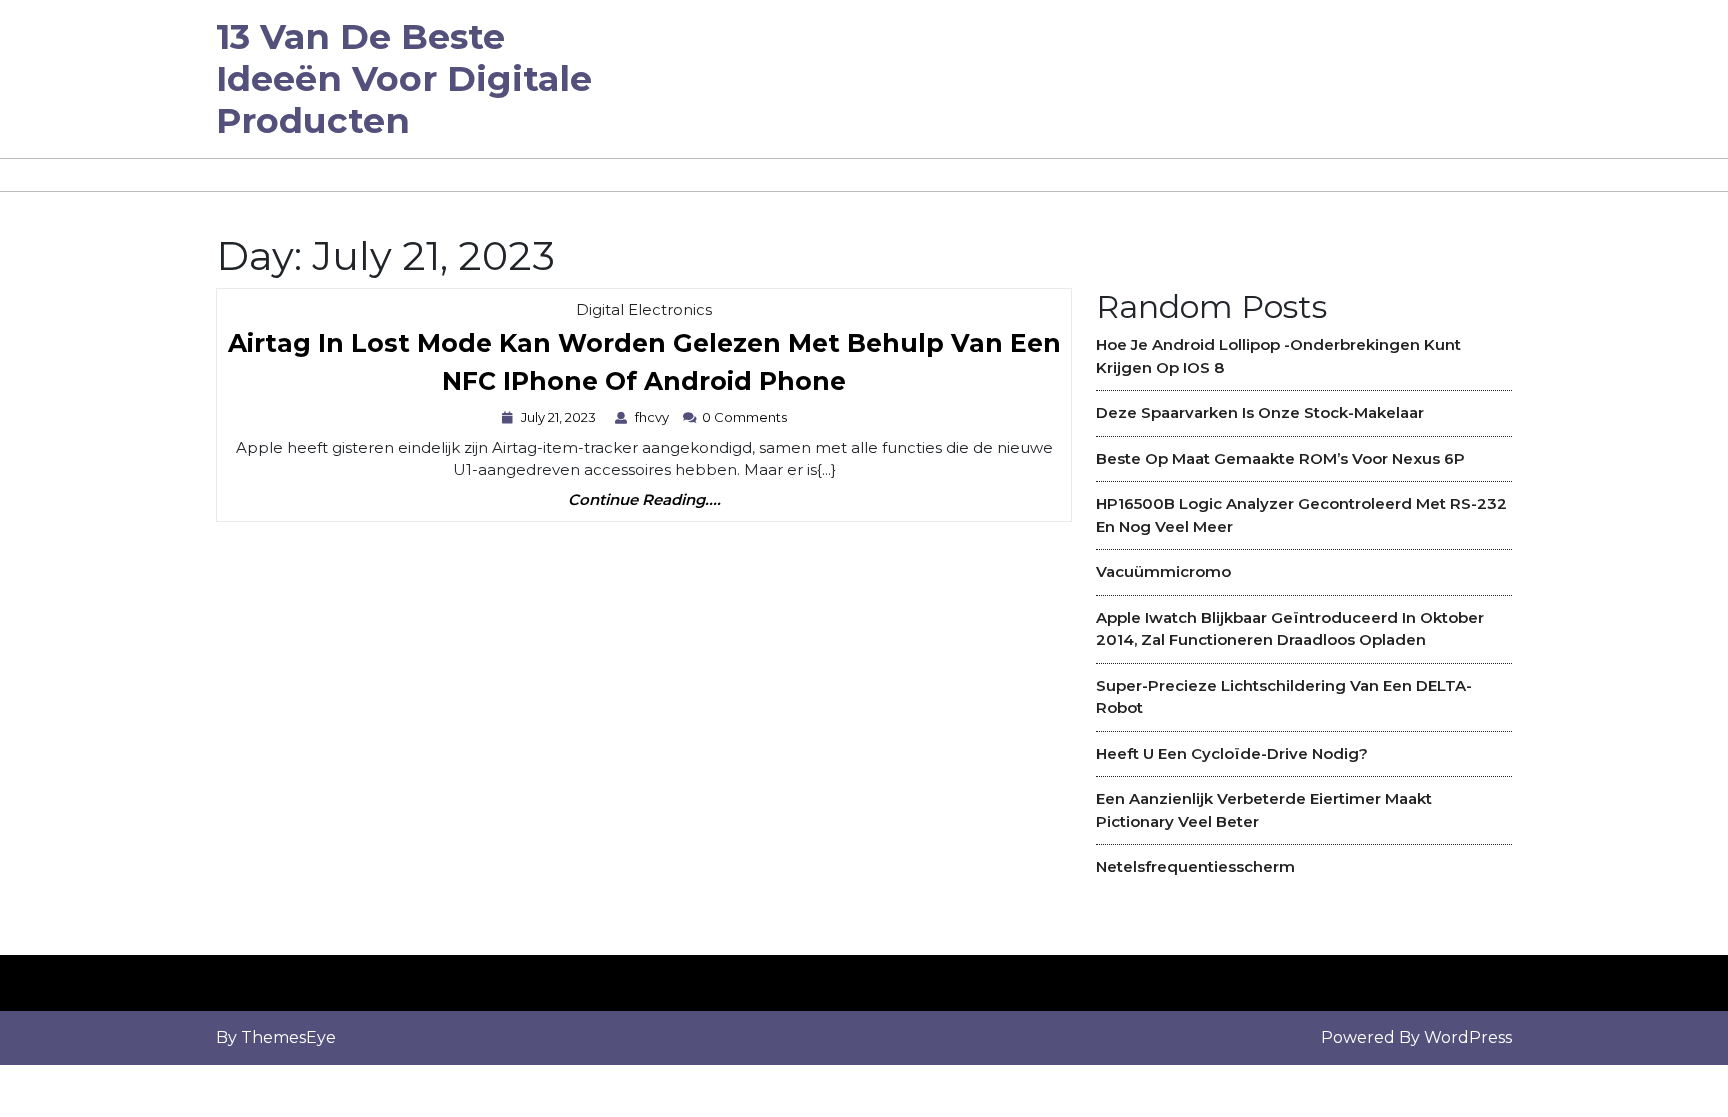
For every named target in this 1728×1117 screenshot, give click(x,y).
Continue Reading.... (644, 500)
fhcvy (654, 417)
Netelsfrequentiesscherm (1195, 866)
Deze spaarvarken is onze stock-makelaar (1260, 412)
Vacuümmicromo (1163, 571)
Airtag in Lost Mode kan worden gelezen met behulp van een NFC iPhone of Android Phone (644, 367)
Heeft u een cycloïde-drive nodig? (1232, 753)
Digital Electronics (644, 309)
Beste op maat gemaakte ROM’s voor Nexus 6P (1280, 458)
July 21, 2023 (561, 417)
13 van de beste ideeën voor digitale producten (404, 78)
